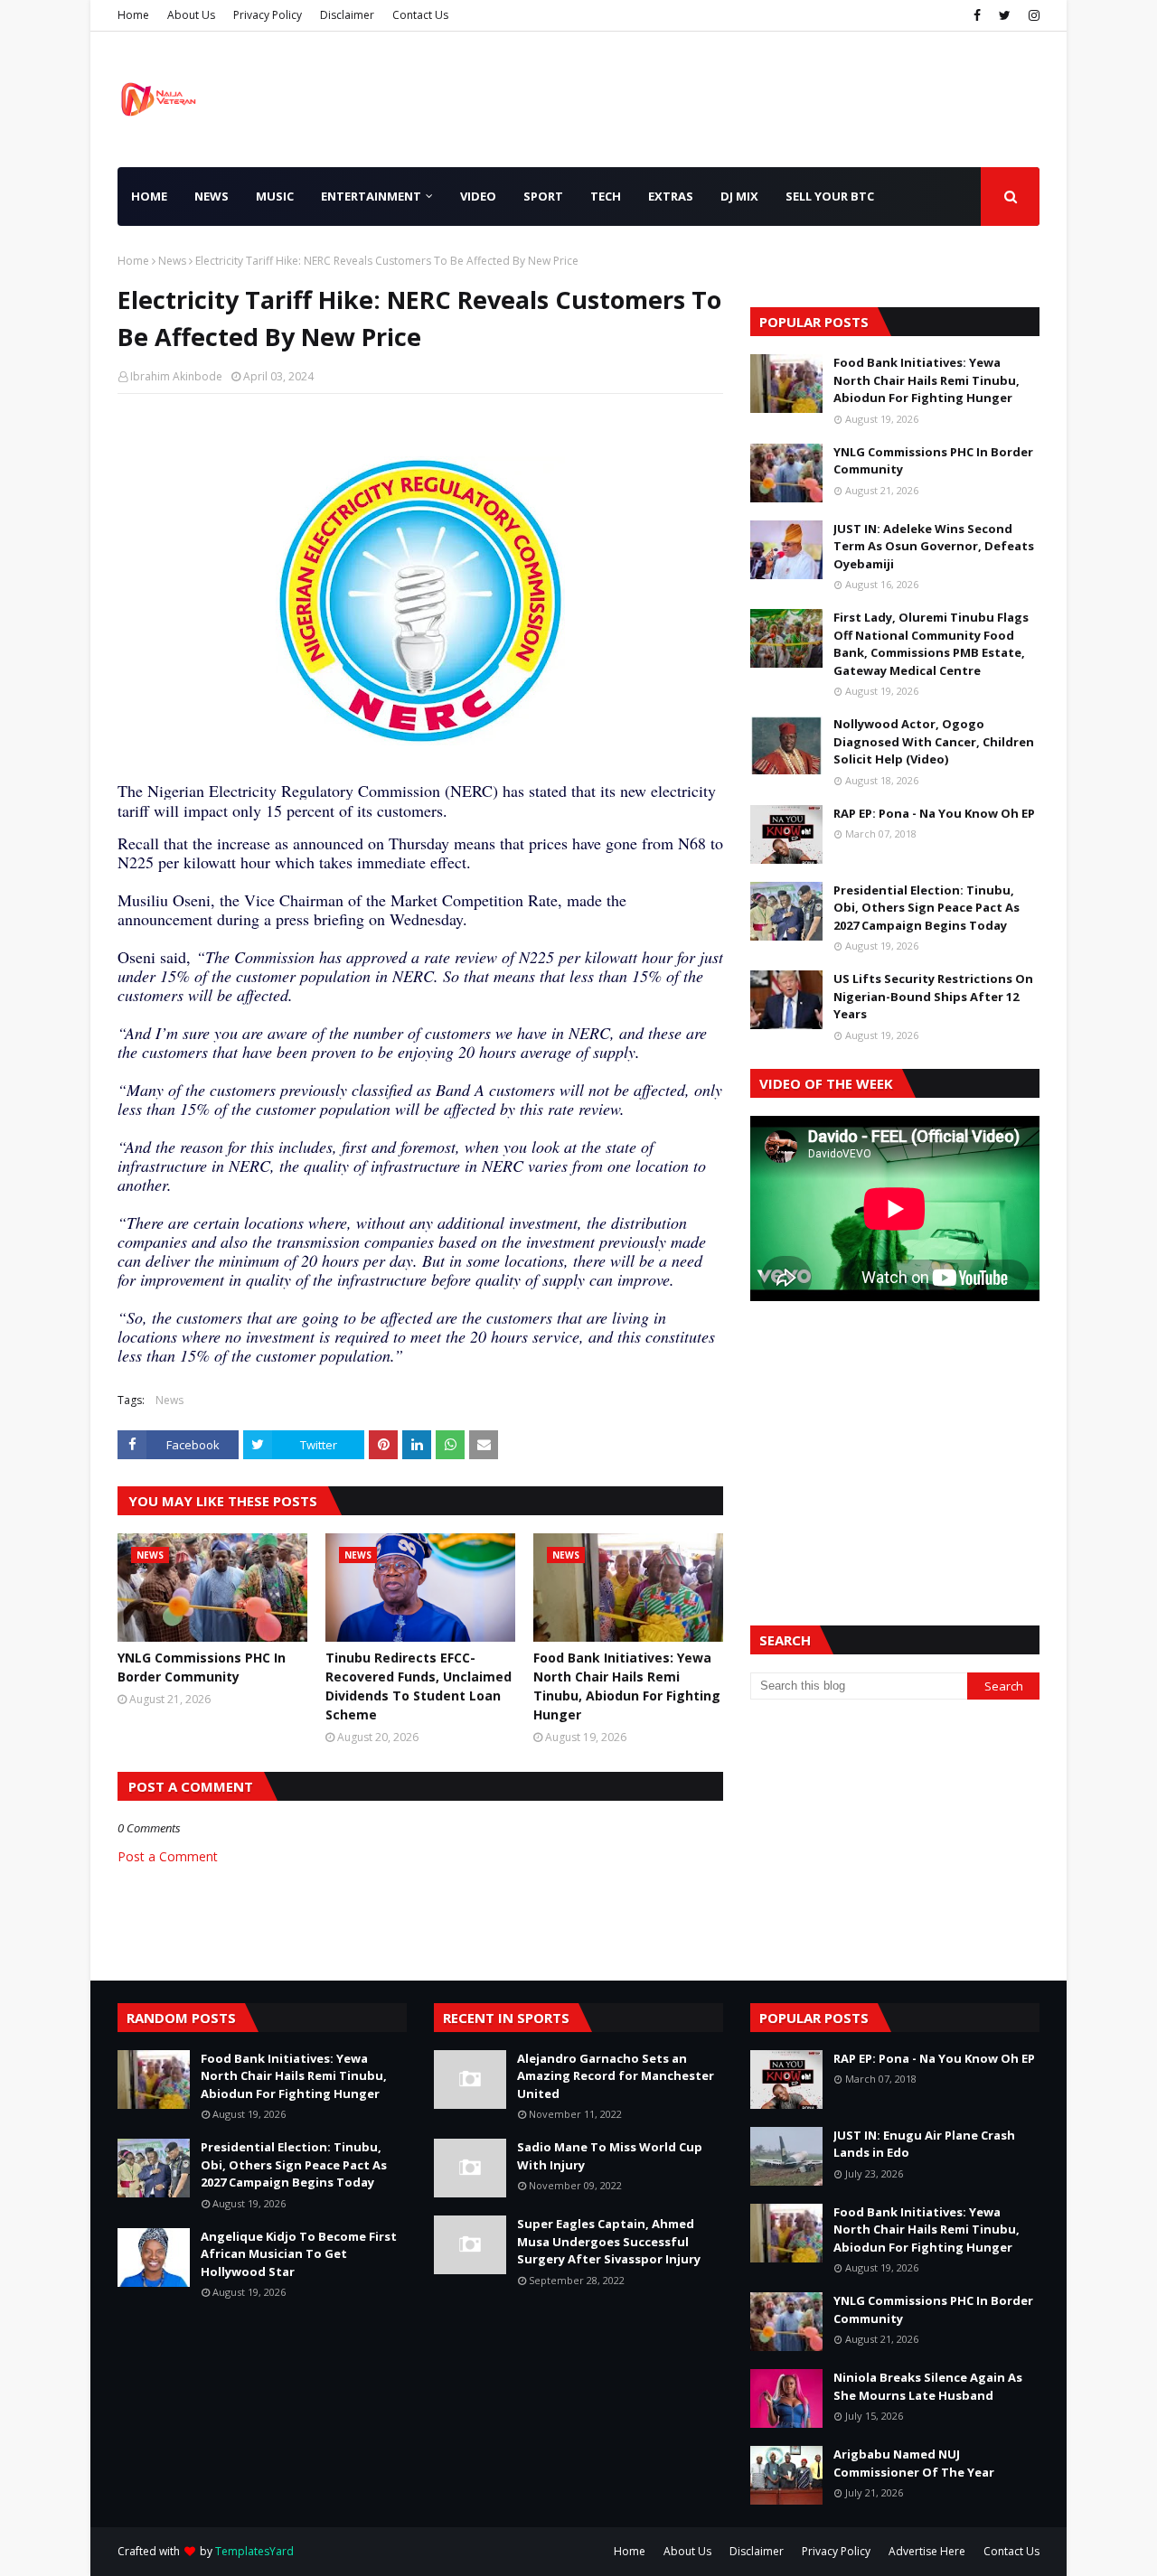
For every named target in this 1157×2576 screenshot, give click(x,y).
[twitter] (1005, 15)
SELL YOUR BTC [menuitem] (830, 196)
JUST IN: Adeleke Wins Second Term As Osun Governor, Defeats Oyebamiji (934, 546)
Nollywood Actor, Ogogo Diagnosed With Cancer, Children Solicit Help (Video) (934, 741)
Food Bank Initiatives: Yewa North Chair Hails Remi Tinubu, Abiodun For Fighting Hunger (627, 1686)
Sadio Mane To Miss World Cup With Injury (610, 2156)
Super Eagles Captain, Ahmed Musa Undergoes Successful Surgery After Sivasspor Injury (609, 2241)
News (172, 261)
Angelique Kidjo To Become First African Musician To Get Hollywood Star (299, 2254)
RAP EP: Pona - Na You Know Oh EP (934, 813)
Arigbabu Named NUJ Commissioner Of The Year (914, 2463)
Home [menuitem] (149, 196)
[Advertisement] (895, 1441)
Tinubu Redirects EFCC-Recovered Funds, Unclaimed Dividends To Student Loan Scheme (419, 1686)
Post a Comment (168, 1856)
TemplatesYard (254, 2551)
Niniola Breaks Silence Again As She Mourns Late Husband (928, 2386)
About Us (191, 15)
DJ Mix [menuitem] (739, 196)
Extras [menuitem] (671, 196)
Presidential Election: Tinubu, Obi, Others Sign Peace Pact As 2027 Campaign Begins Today (927, 908)
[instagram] (1032, 15)
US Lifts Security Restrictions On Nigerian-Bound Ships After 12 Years (933, 996)
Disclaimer (347, 15)
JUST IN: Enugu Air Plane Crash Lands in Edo (924, 2144)
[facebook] (977, 15)
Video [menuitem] (478, 196)
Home (133, 15)
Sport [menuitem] (543, 196)
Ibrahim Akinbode (176, 376)
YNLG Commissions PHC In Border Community (202, 1667)
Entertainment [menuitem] (371, 196)
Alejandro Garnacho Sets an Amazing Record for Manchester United (616, 2076)
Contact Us (420, 15)
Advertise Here (927, 2551)
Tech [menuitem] (606, 196)
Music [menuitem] (275, 196)
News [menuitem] (212, 196)
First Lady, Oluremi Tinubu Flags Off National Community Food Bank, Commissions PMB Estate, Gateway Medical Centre (931, 644)
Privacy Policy (268, 15)
